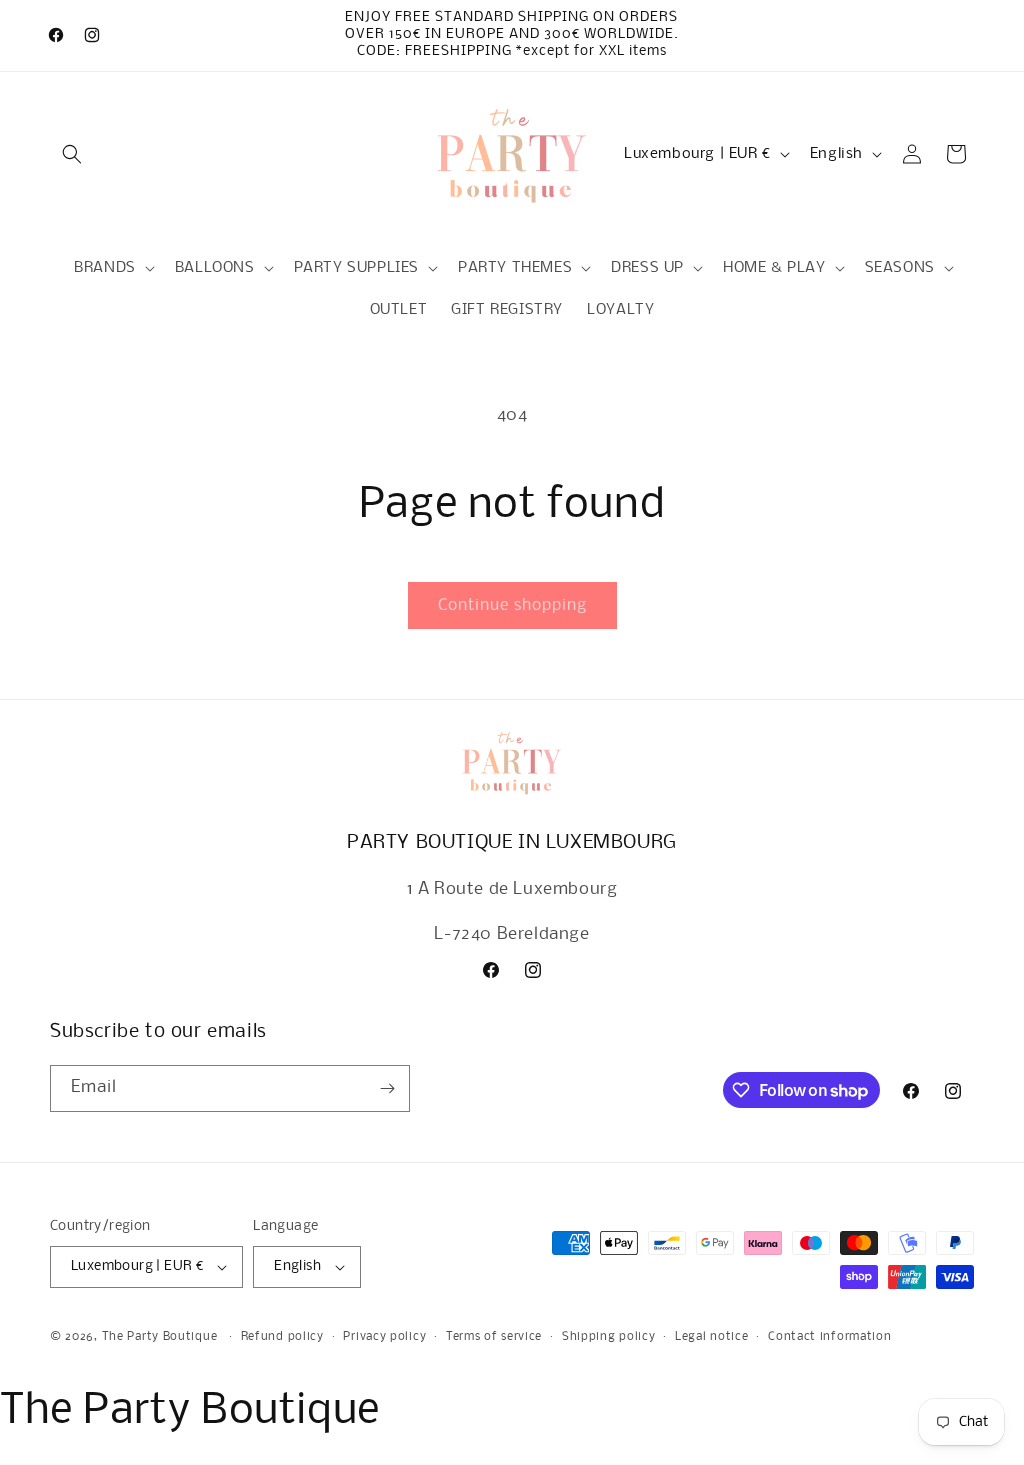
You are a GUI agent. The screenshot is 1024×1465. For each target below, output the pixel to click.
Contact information (829, 1337)
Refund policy (282, 1337)
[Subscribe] (387, 1088)
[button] (72, 154)
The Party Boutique (160, 1337)
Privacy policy (384, 1337)
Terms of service (494, 1337)
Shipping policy (609, 1337)
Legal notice (711, 1337)
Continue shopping (512, 605)
